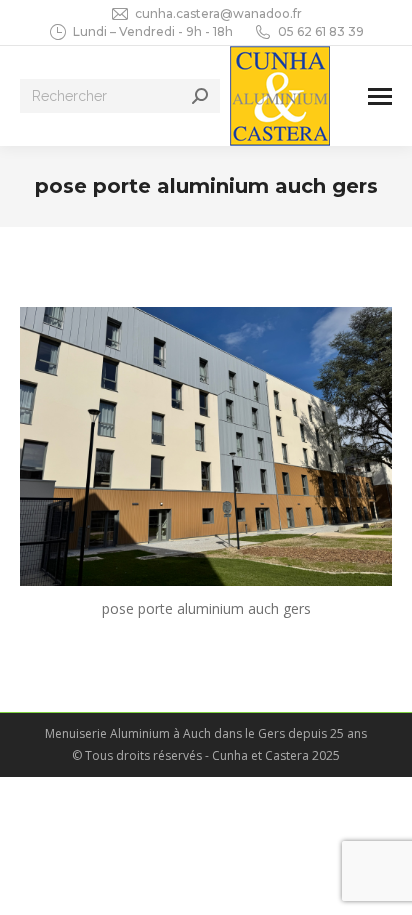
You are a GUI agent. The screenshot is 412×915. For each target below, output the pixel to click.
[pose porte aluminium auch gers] (206, 446)
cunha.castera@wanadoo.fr (218, 13)
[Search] (200, 96)
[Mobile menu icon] (380, 96)
